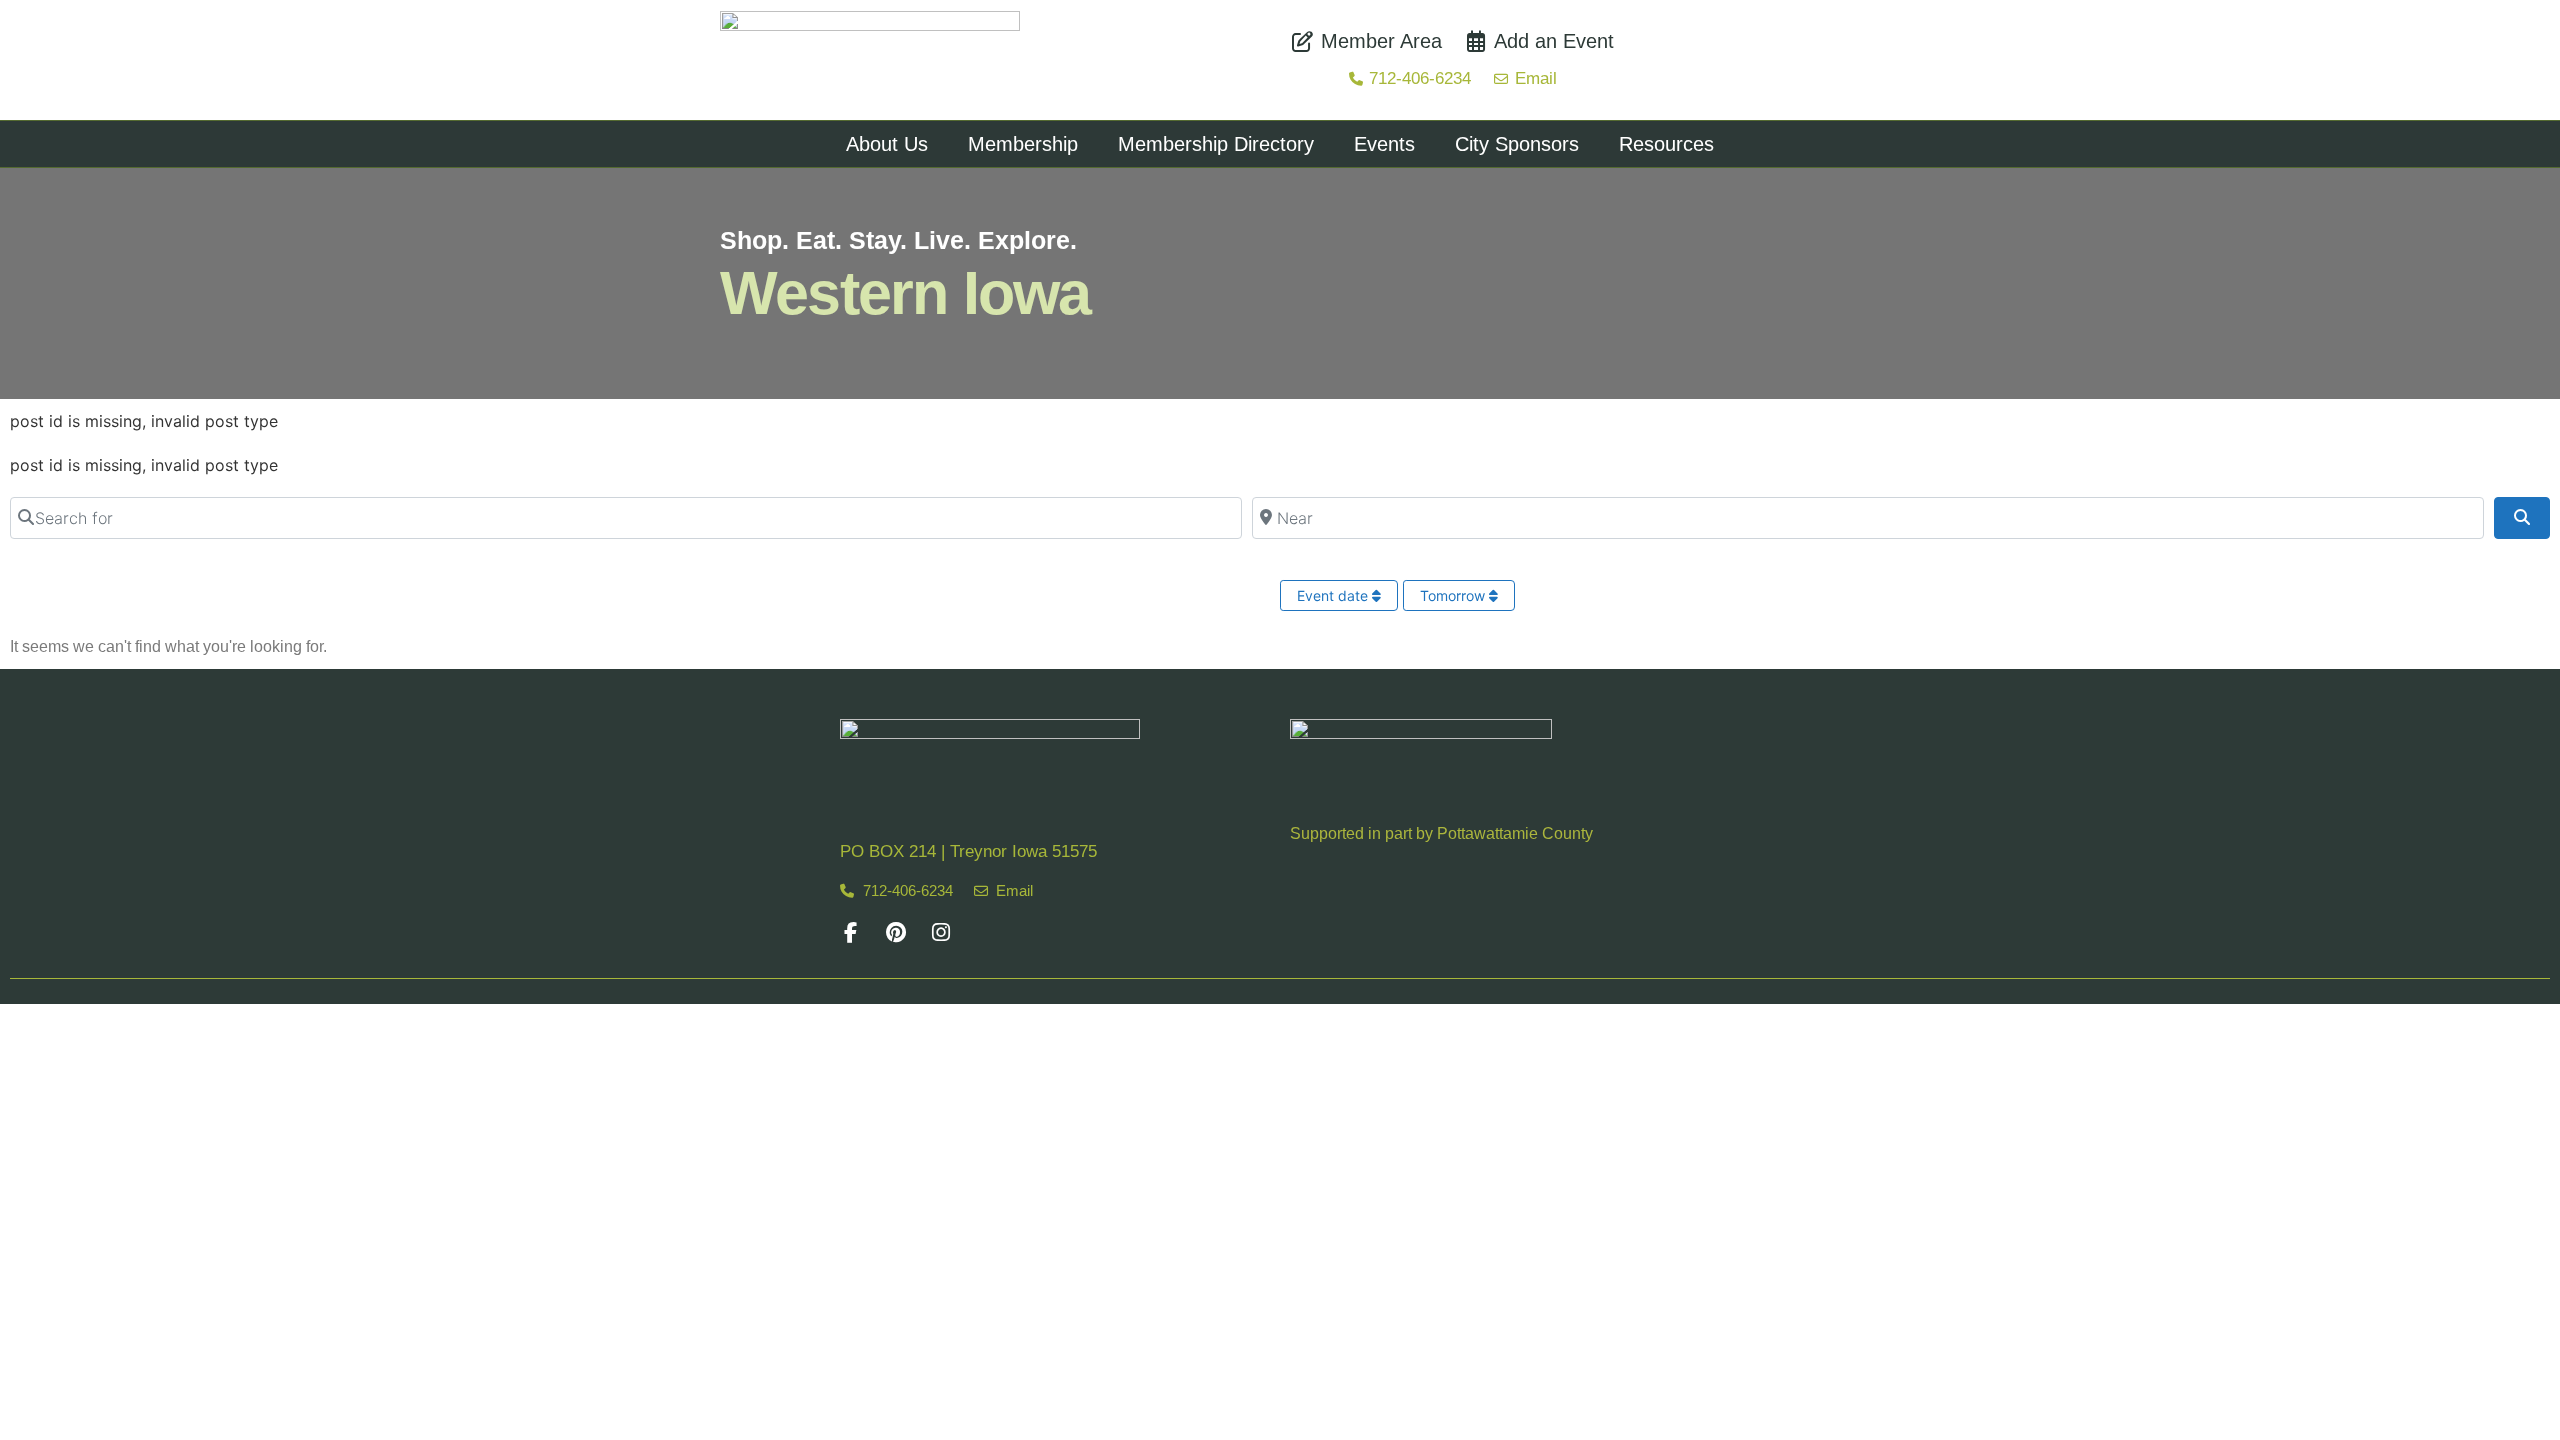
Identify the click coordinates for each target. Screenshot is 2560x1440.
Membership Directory (1216, 144)
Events (1384, 144)
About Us (887, 144)
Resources (1666, 144)
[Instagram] (940, 932)
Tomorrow (1454, 595)
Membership (1023, 144)
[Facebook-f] (850, 932)
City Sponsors (1517, 144)
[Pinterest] (895, 932)
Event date (1334, 595)
